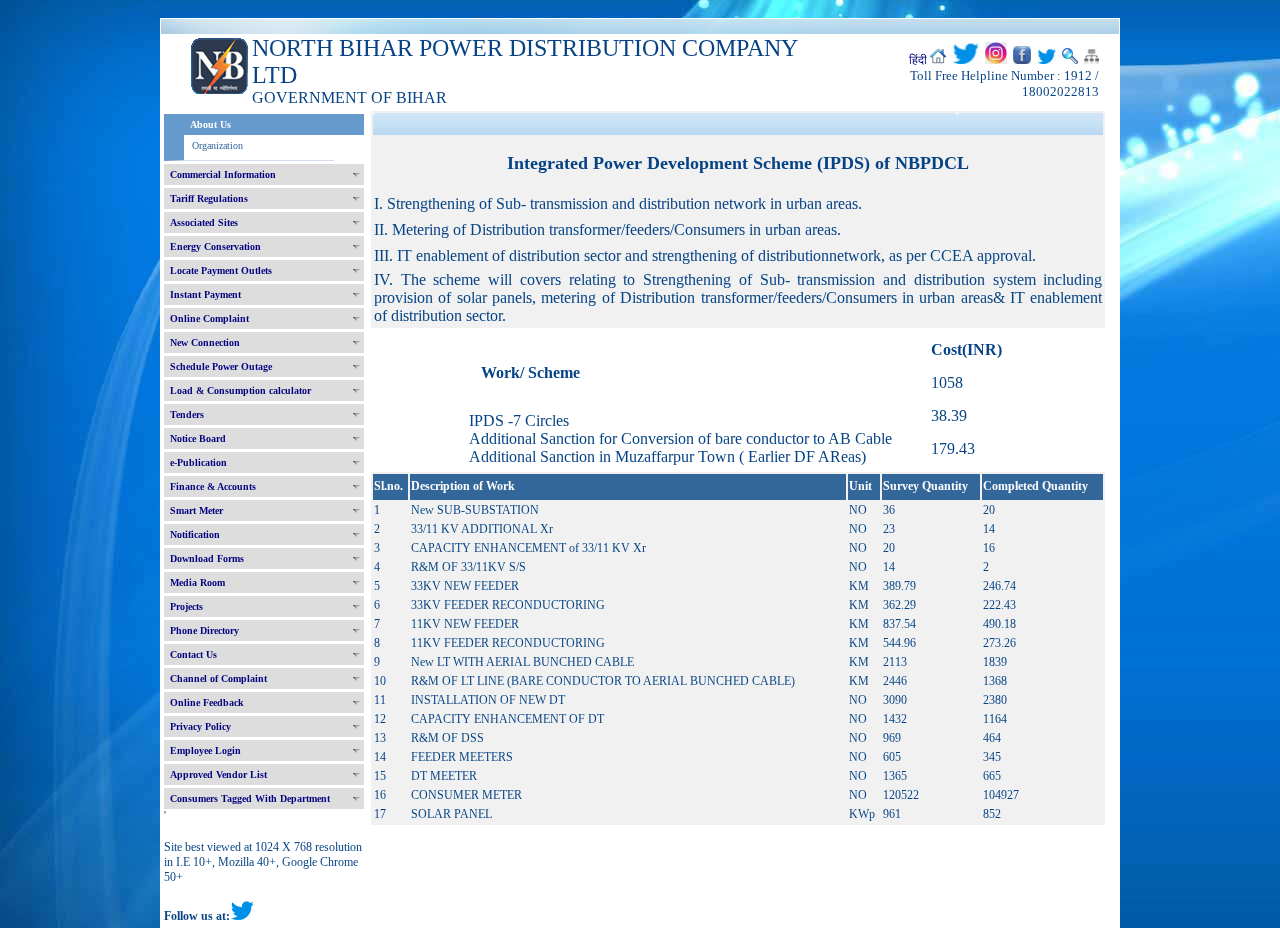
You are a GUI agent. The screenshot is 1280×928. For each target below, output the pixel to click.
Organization (217, 145)
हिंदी (918, 60)
